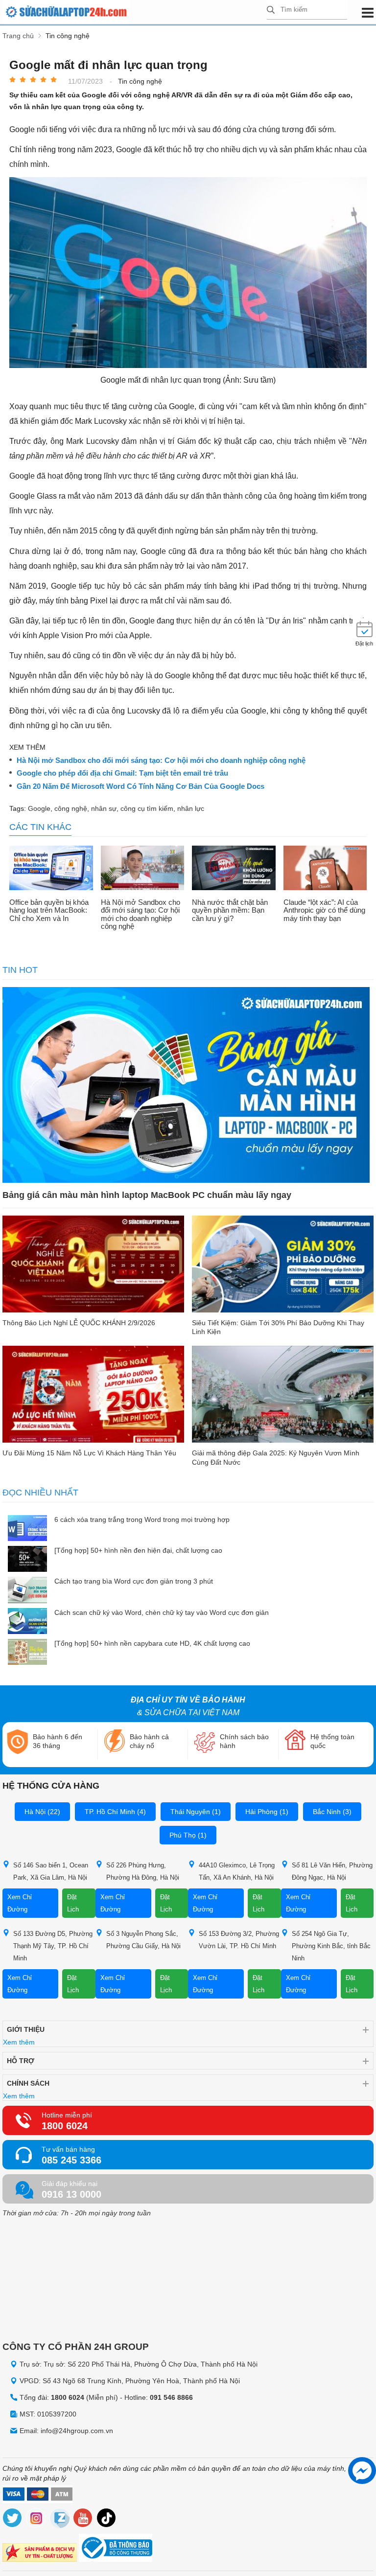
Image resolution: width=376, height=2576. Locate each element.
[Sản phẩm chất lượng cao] (40, 2554)
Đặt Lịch (73, 1903)
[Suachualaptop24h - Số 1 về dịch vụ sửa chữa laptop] (135, 12)
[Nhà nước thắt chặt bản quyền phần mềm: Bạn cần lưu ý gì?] (234, 869)
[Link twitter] (13, 2519)
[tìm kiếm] (271, 11)
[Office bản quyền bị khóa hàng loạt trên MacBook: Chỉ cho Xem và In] (51, 869)
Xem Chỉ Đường (20, 1903)
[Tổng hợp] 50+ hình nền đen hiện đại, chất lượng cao (138, 1550)
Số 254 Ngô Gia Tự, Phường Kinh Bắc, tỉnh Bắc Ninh (331, 1946)
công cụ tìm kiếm (147, 808)
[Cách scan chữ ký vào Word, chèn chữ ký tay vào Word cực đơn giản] (27, 1622)
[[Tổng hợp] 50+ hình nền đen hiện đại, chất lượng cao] (27, 1560)
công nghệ (71, 808)
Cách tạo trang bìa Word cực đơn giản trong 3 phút (134, 1581)
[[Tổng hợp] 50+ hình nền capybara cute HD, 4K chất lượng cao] (27, 1653)
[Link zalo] (60, 2519)
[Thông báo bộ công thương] (116, 2549)
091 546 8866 (171, 2397)
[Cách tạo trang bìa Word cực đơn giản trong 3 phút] (27, 1591)
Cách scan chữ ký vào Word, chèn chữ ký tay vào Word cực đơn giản (162, 1612)
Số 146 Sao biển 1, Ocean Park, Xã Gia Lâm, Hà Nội (51, 1871)
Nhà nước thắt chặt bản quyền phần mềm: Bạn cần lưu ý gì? (230, 910)
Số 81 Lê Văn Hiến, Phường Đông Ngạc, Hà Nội (332, 1871)
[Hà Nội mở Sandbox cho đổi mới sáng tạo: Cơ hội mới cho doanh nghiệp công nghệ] (143, 869)
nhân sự (104, 808)
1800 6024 (65, 2126)
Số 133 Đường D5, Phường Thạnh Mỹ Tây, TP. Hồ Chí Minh (53, 1946)
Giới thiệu (26, 2029)
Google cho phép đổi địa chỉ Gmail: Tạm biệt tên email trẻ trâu (122, 773)
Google (39, 808)
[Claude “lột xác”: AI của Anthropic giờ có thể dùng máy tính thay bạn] (325, 869)
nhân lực (191, 808)
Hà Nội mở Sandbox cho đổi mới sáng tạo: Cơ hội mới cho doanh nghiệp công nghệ (161, 760)
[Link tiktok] (107, 2519)
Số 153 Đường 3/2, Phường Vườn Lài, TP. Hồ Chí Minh (239, 1940)
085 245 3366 (71, 2160)
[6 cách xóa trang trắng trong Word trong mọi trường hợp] (27, 1529)
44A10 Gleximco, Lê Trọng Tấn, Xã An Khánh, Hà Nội (237, 1871)
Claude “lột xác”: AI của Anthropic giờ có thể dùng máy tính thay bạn (324, 910)
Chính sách (28, 2083)
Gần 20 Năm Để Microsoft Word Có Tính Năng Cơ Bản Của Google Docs (141, 786)
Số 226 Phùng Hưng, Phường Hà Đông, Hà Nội (143, 1871)
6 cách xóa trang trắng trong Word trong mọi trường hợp (142, 1519)
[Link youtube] (83, 2519)
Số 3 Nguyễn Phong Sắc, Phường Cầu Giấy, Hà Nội (143, 1940)
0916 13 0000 (71, 2194)
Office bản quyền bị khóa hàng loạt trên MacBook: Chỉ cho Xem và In (49, 910)
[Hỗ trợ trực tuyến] (362, 2471)
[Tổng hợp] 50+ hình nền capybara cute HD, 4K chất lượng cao (152, 1643)
